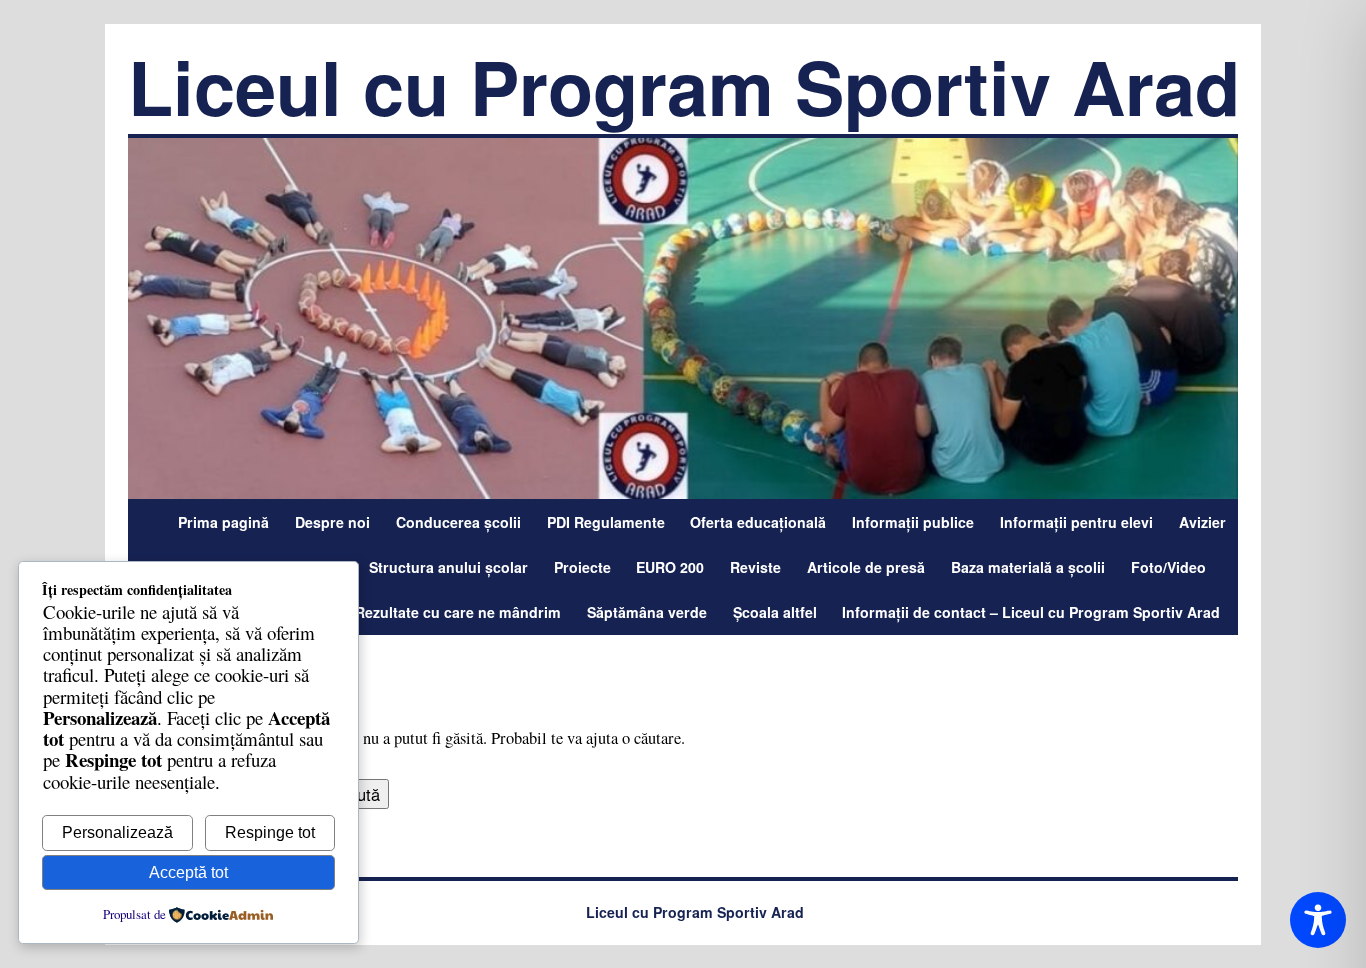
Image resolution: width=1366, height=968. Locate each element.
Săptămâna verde (647, 612)
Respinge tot (270, 832)
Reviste (755, 567)
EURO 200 (670, 567)
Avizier (1202, 522)
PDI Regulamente (606, 522)
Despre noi (332, 522)
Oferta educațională (758, 522)
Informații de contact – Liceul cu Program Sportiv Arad (1031, 612)
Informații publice (913, 522)
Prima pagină (223, 522)
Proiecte (582, 567)
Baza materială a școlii (1028, 567)
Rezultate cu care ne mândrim (458, 612)
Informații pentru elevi (1076, 522)
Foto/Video (1168, 567)
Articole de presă (866, 567)
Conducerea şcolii (458, 522)
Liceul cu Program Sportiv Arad (684, 86)
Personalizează (117, 832)
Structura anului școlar (448, 567)
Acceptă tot (188, 872)
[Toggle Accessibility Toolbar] (1318, 920)
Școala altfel (775, 612)
